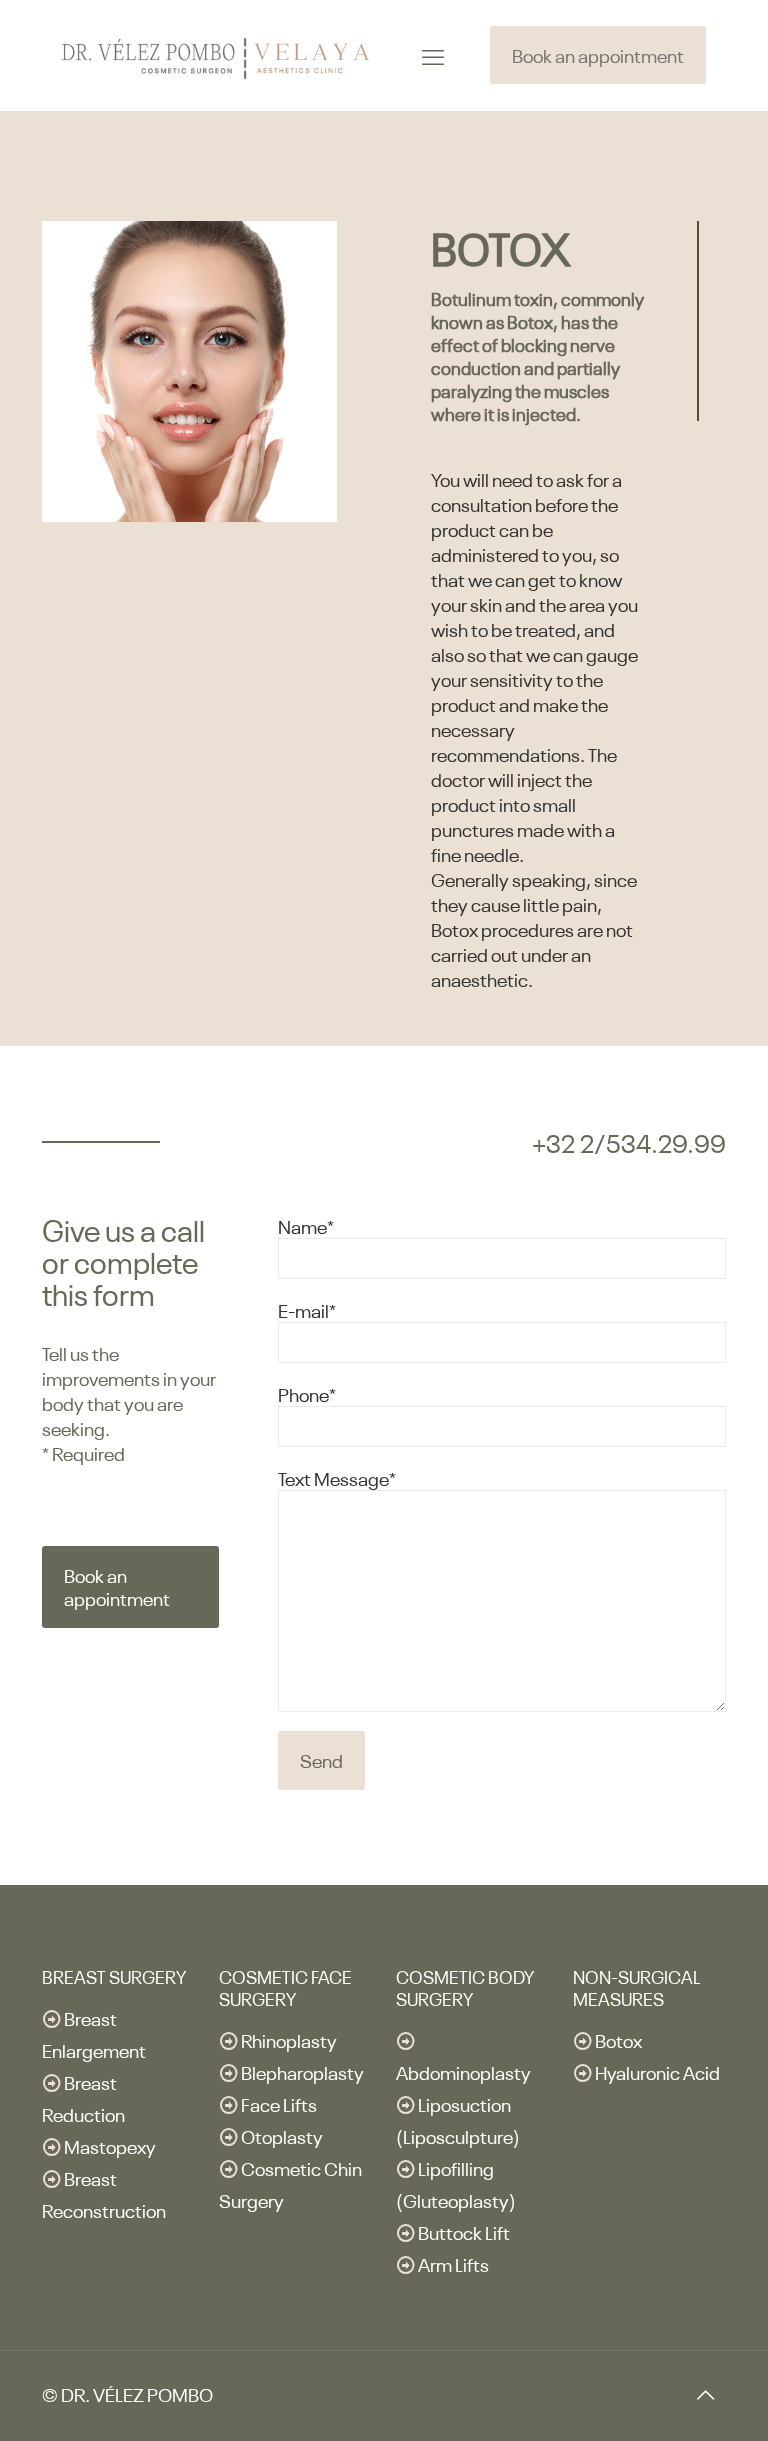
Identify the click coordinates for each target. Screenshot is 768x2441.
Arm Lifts (453, 2263)
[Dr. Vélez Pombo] (215, 55)
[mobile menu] (433, 55)
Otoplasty (282, 2135)
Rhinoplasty (289, 2039)
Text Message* (337, 1477)
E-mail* (307, 1309)
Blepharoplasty (302, 2071)
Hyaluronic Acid (657, 2071)
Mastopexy (110, 2145)
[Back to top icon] (705, 2393)
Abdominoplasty (463, 2071)
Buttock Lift (464, 2231)
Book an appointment (598, 54)
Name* (306, 1225)
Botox (618, 2039)
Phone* (307, 1393)
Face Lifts (279, 2103)
